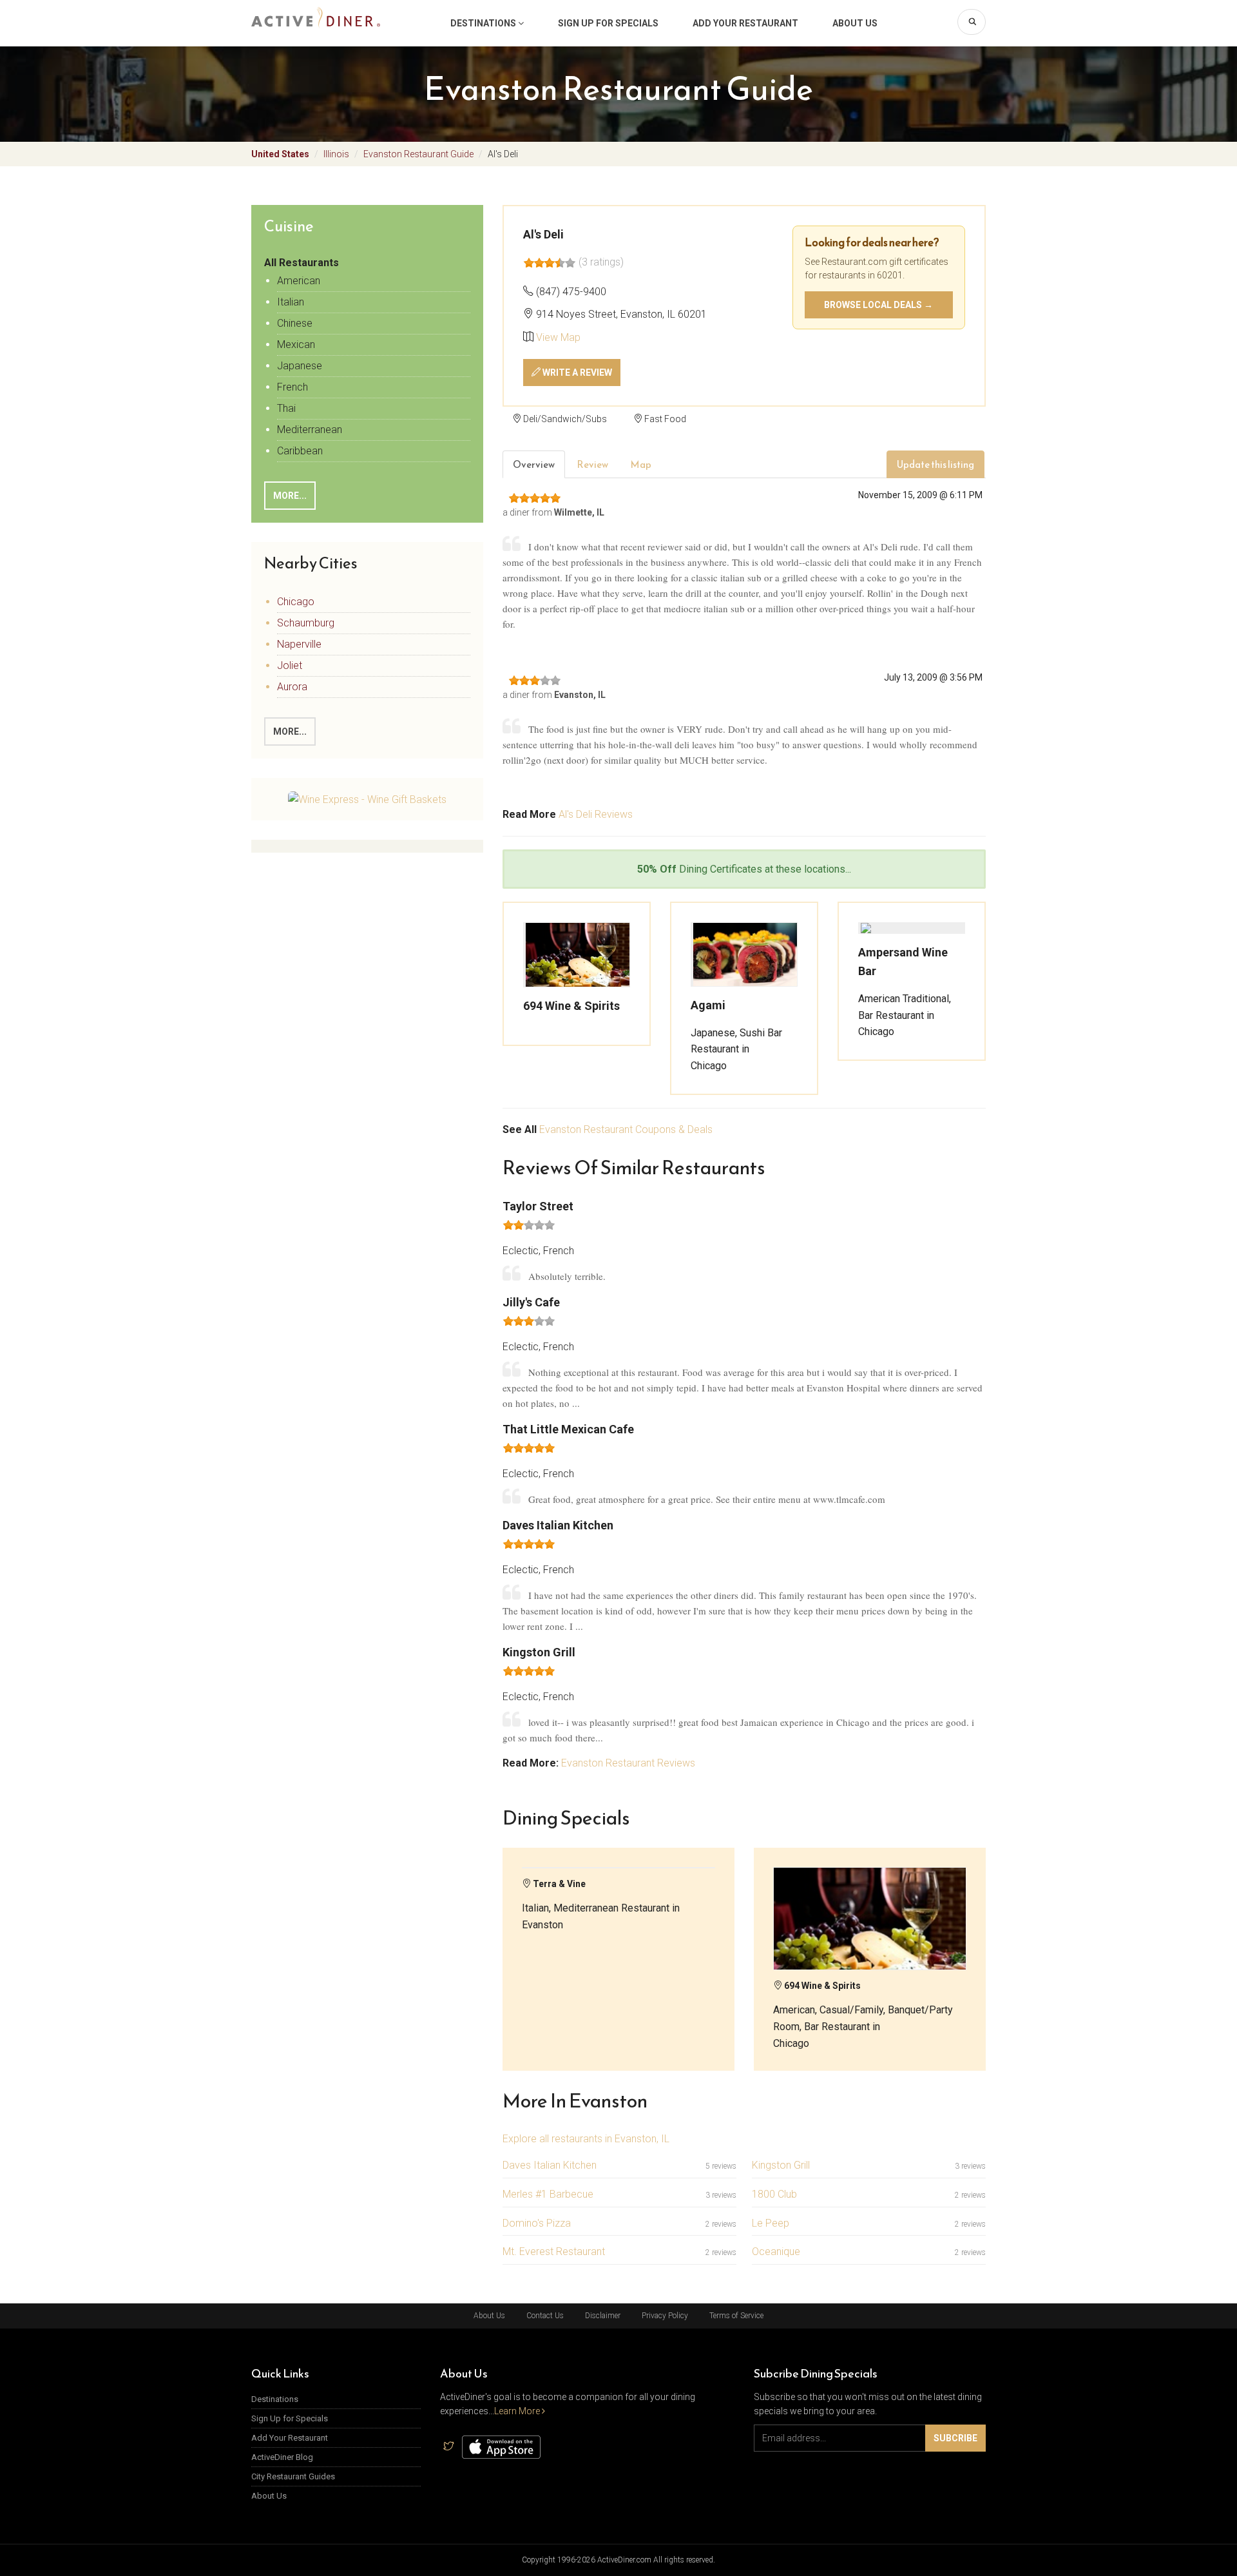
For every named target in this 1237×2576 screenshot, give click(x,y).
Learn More (518, 2411)
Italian (291, 302)
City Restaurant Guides (293, 2476)
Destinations (484, 23)
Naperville (299, 644)
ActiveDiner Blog (282, 2457)
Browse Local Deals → (878, 305)
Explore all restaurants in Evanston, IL (586, 2139)
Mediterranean (310, 430)
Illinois (336, 154)
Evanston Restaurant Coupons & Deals (626, 1129)
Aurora (292, 687)
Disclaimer (603, 2316)
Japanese (300, 366)
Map (641, 464)
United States (280, 154)
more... (290, 731)
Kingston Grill (781, 2165)
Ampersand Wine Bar (903, 962)
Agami (708, 1005)
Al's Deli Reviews (596, 814)
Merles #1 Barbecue (548, 2194)
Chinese (295, 323)
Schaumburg (306, 623)
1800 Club (774, 2194)
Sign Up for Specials (608, 23)
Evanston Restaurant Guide (418, 154)
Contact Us (545, 2316)
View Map (558, 337)
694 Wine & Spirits (571, 1006)
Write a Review (576, 373)
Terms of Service (736, 2316)
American (299, 281)
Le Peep (771, 2223)
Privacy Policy (665, 2316)
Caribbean (300, 451)
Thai (286, 408)
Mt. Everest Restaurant (554, 2252)
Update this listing (935, 464)
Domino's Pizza (537, 2223)
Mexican (296, 344)
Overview (534, 464)
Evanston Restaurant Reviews (628, 1763)
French (292, 387)
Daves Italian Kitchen (550, 2165)
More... (290, 496)
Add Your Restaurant (745, 23)
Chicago (296, 602)
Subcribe (955, 2438)
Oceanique (776, 2252)
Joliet (290, 665)
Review (592, 464)
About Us (855, 23)
